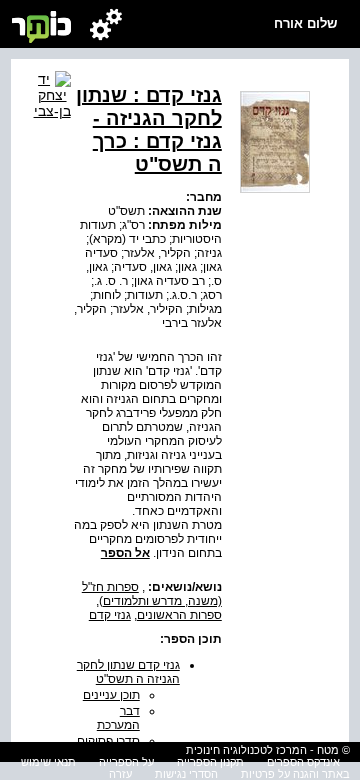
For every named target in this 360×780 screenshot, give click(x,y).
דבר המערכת (118, 718)
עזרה (120, 774)
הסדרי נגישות (186, 774)
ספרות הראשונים (179, 615)
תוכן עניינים (111, 695)
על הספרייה (126, 762)
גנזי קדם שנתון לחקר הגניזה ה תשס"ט (128, 672)
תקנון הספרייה (210, 762)
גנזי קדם (110, 615)
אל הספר (125, 553)
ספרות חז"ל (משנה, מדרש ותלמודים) (152, 594)
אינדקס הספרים (303, 762)
